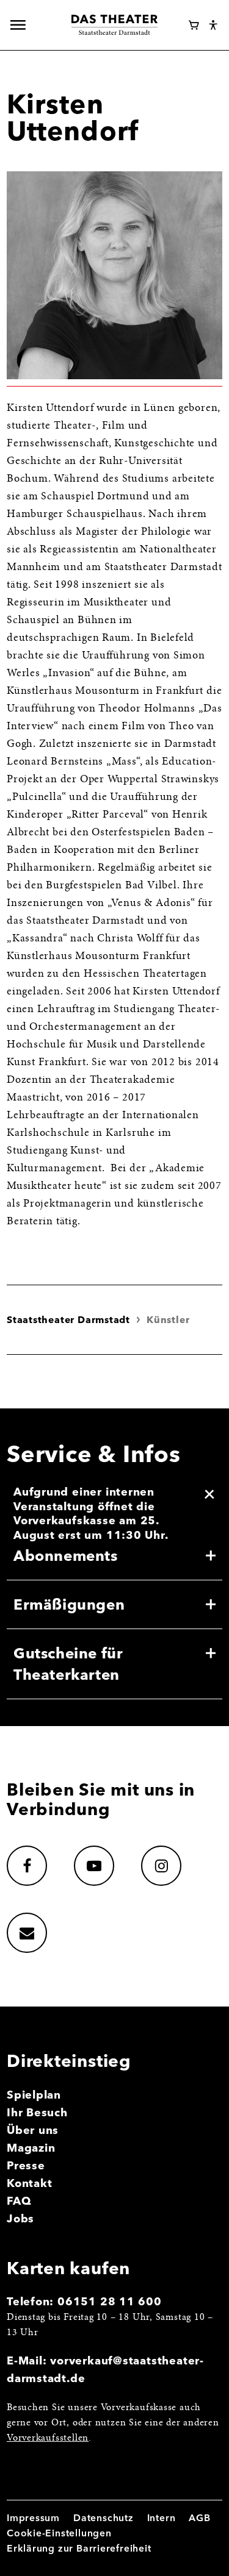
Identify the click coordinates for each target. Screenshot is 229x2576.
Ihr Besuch (37, 2112)
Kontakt (30, 2183)
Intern (162, 2518)
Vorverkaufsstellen (48, 2439)
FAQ (19, 2201)
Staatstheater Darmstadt (68, 1320)
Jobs (20, 2218)
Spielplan (34, 2095)
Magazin (31, 2148)
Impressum (33, 2518)
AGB (199, 2518)
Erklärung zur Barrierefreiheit (79, 2548)
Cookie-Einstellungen (59, 2533)
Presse (26, 2165)
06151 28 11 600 (110, 2301)
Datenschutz (104, 2518)
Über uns (33, 2130)
